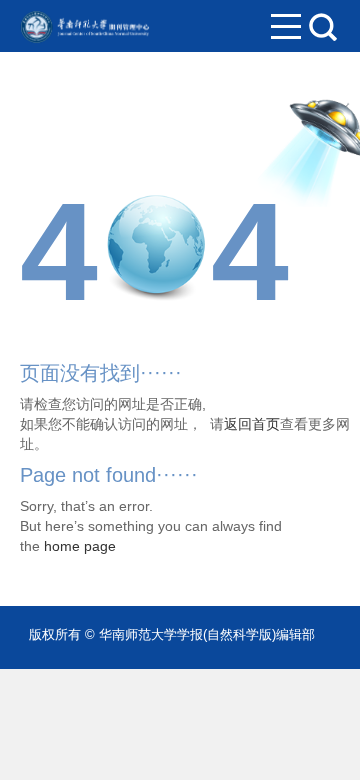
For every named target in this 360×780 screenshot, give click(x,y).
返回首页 (252, 424)
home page (80, 546)
